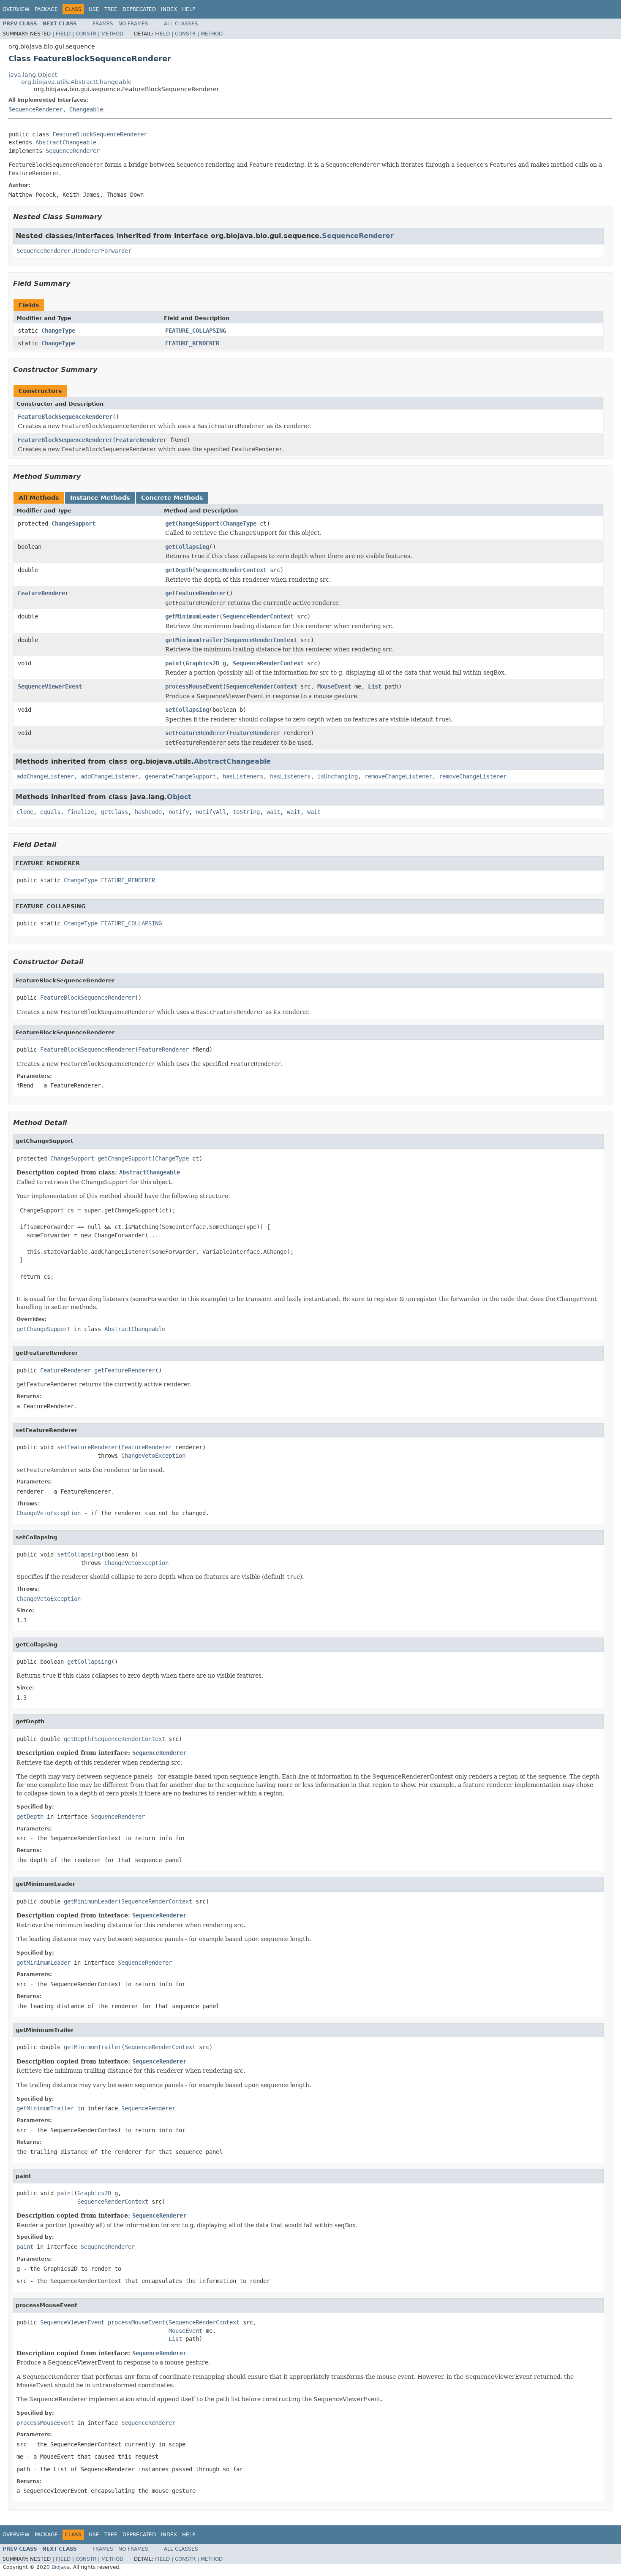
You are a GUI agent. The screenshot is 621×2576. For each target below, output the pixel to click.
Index (169, 9)
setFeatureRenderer (196, 733)
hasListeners (243, 776)
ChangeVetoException (153, 1456)
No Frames (133, 24)
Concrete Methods (172, 498)
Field (63, 34)
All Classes (181, 24)
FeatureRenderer (141, 440)
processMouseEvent (194, 686)
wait (273, 812)
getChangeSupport (192, 523)
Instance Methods (100, 498)
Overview (16, 9)
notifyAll (211, 812)
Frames (103, 24)
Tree (111, 9)
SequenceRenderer (35, 109)
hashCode (148, 812)
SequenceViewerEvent (50, 686)
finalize (81, 812)
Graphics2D (202, 663)
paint (174, 663)
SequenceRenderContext (231, 570)
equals (50, 812)
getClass (114, 812)
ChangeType (58, 331)
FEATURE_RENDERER (192, 343)
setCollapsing (187, 710)
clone (25, 812)
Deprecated (139, 9)
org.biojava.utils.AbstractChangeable (76, 82)
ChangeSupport (74, 523)
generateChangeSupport (180, 776)
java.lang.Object (33, 75)
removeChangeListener (398, 776)
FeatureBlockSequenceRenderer (100, 134)
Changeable (86, 109)
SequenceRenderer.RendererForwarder (74, 251)
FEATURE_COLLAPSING (196, 331)
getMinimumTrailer (194, 640)
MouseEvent (334, 686)
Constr (86, 34)
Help (189, 9)
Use (94, 9)
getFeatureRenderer (196, 593)
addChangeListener (45, 776)
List (375, 686)
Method (112, 34)
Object (179, 797)
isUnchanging (338, 776)
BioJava (61, 2567)
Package (46, 9)
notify (179, 812)
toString (246, 812)
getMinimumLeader (192, 616)
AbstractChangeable (66, 142)
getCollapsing (187, 547)
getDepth (179, 570)
